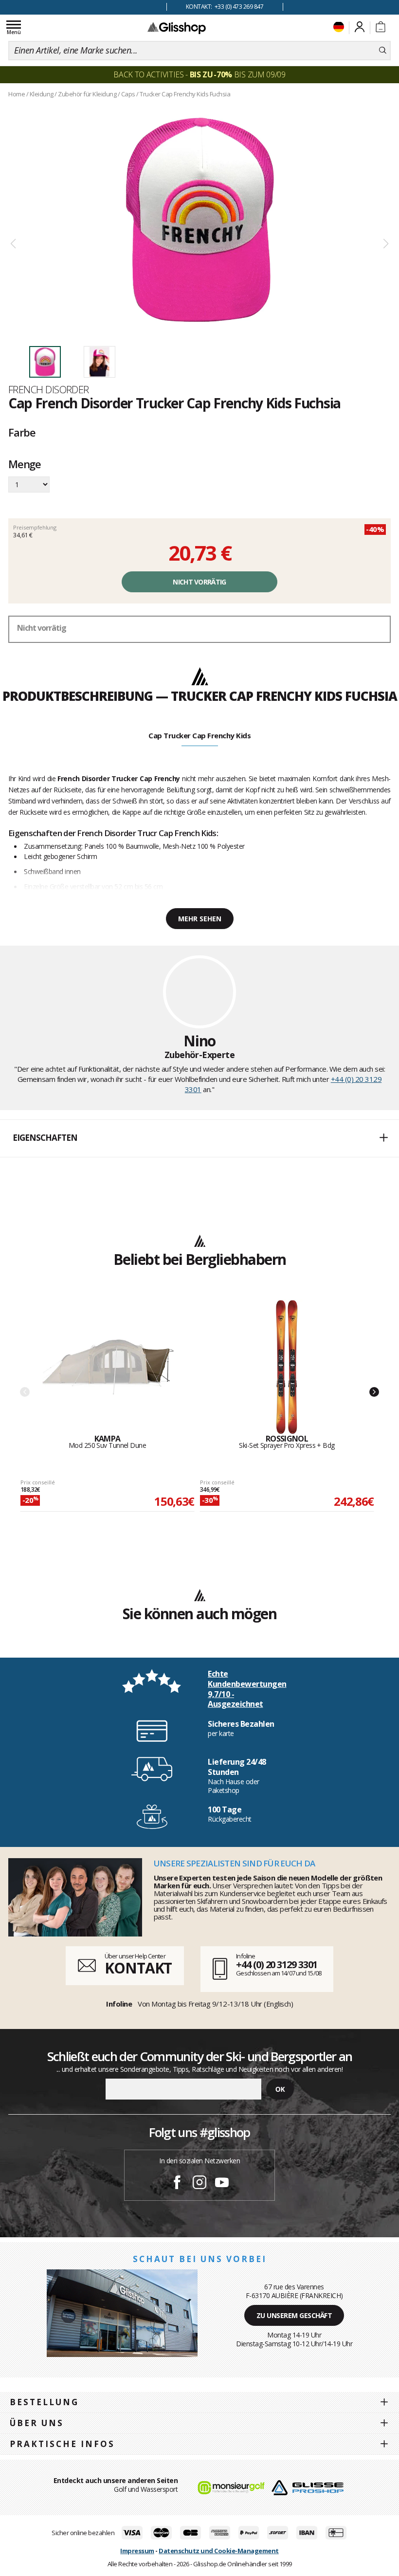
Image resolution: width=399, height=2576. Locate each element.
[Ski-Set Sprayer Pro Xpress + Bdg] (287, 1367)
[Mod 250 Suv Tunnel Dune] (108, 1367)
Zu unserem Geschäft (294, 2315)
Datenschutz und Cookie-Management (219, 2551)
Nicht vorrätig (199, 582)
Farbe (22, 432)
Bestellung (44, 2402)
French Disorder (49, 389)
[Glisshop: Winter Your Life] (177, 28)
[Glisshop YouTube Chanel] (222, 2184)
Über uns (37, 2423)
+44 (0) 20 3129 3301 (277, 1964)
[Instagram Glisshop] (199, 2184)
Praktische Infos (62, 2444)
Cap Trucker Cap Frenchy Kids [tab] (199, 735)
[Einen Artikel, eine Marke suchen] (383, 51)
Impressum (137, 2551)
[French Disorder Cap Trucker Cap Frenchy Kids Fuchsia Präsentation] (199, 220)
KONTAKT (138, 1968)
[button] (199, 1138)
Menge (25, 465)
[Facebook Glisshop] (177, 2184)
